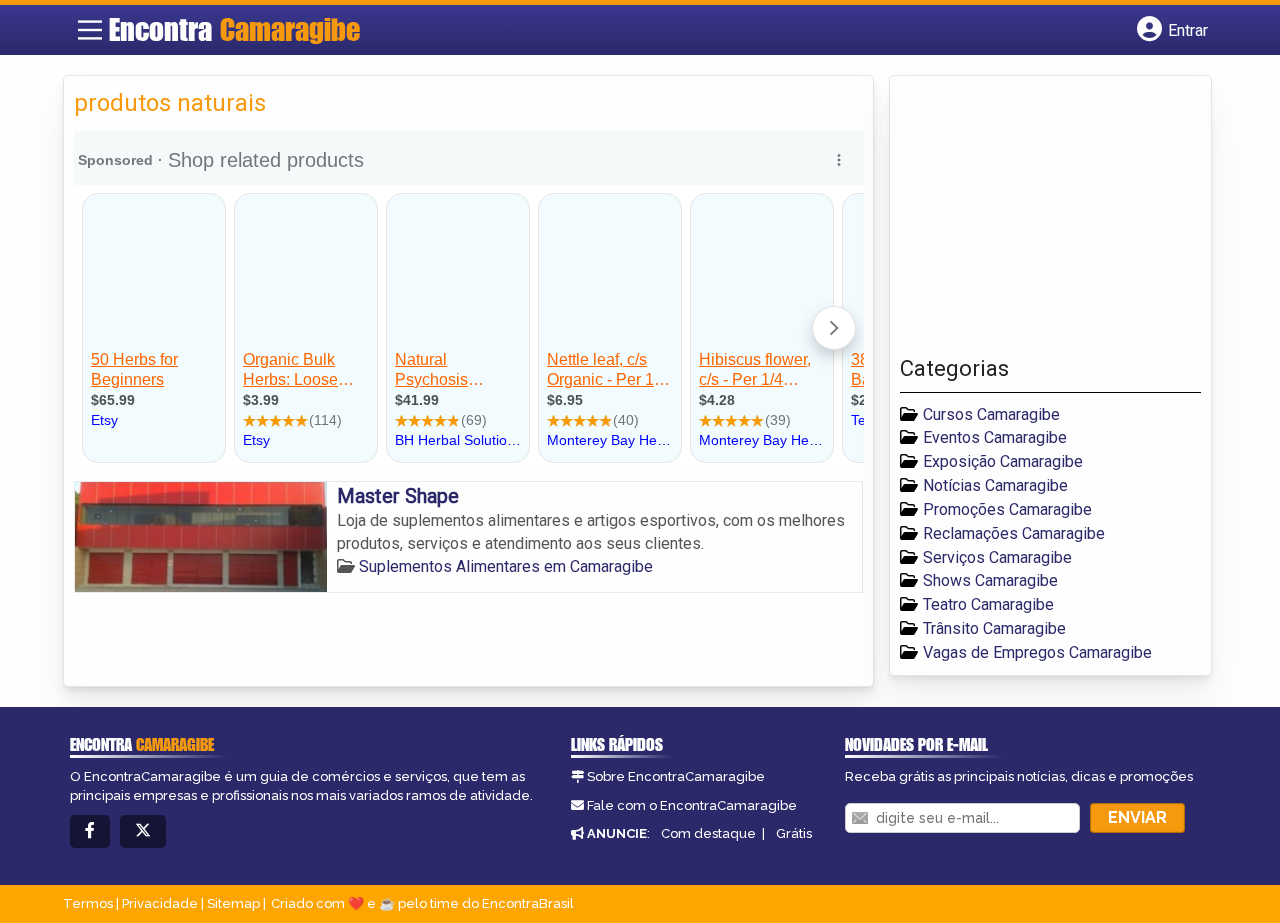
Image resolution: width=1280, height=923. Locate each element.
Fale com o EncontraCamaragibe (692, 805)
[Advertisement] (1050, 221)
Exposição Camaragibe (1003, 461)
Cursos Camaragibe (991, 414)
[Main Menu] (90, 30)
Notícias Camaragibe (995, 485)
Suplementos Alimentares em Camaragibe (506, 566)
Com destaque (708, 833)
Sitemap (233, 903)
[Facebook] (90, 831)
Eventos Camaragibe (995, 437)
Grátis (794, 833)
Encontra (234, 29)
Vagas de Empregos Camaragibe (1037, 652)
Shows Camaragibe (990, 580)
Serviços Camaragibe (997, 557)
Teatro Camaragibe (988, 604)
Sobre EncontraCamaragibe (676, 776)
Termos (88, 903)
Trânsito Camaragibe (994, 628)
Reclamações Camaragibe (1014, 533)
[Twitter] (143, 831)
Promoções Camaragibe (1007, 509)
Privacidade (160, 903)
